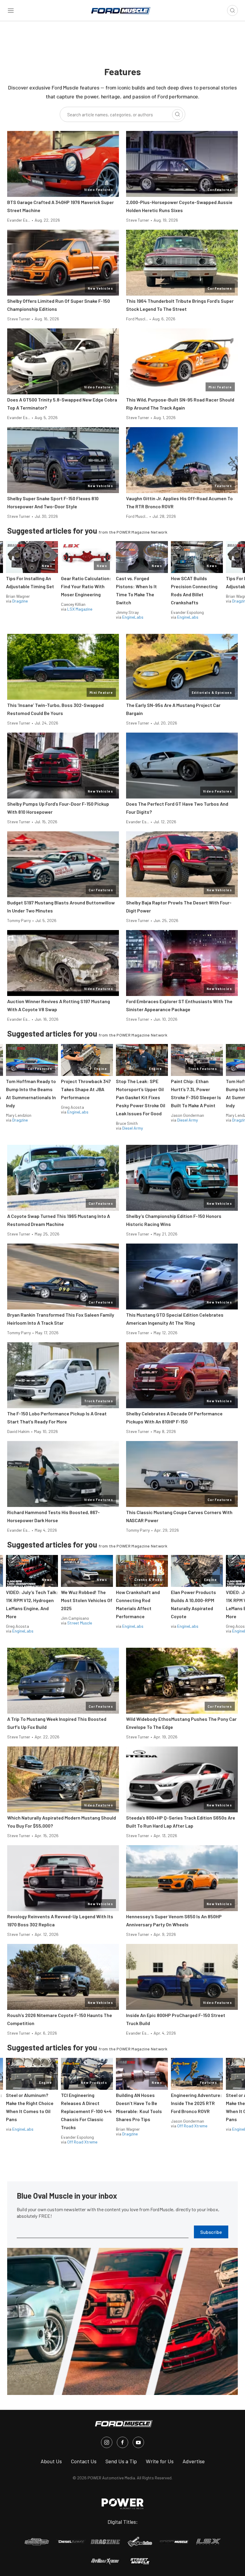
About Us (51, 2461)
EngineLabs (133, 617)
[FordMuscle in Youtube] (138, 2442)
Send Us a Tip (121, 2461)
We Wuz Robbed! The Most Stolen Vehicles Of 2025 (87, 1600)
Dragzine (20, 601)
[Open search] (232, 10)
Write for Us (160, 2461)
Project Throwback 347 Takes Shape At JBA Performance (86, 1089)
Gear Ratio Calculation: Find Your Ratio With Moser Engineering (86, 586)
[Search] (177, 115)
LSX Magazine (80, 609)
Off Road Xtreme (82, 2142)
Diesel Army (133, 1128)
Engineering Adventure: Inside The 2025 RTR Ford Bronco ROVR (196, 2103)
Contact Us (84, 2461)
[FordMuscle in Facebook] (122, 2442)
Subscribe (211, 2232)
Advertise (194, 2461)
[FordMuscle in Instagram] (107, 2442)
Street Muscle (80, 1623)
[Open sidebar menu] (11, 10)
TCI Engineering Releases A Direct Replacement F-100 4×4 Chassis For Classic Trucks (86, 2111)
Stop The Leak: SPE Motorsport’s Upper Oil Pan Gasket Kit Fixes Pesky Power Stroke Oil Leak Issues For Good (141, 1097)
